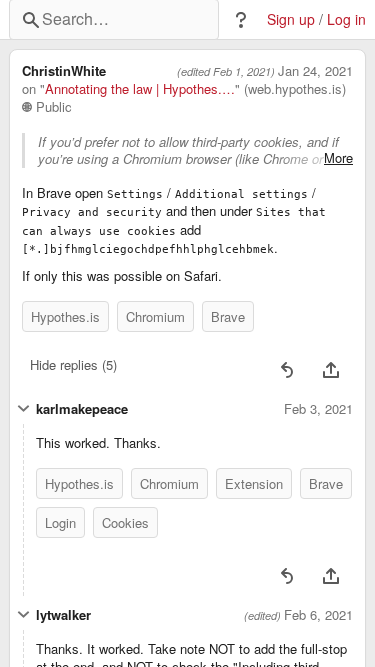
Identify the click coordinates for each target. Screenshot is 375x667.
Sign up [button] (291, 19)
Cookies (125, 522)
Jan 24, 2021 (315, 71)
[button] (241, 20)
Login (60, 522)
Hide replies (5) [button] (73, 364)
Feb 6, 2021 (318, 615)
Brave (228, 316)
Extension (254, 483)
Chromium (155, 316)
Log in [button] (346, 19)
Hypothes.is (65, 316)
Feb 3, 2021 (318, 409)
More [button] (338, 158)
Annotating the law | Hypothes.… (140, 89)
